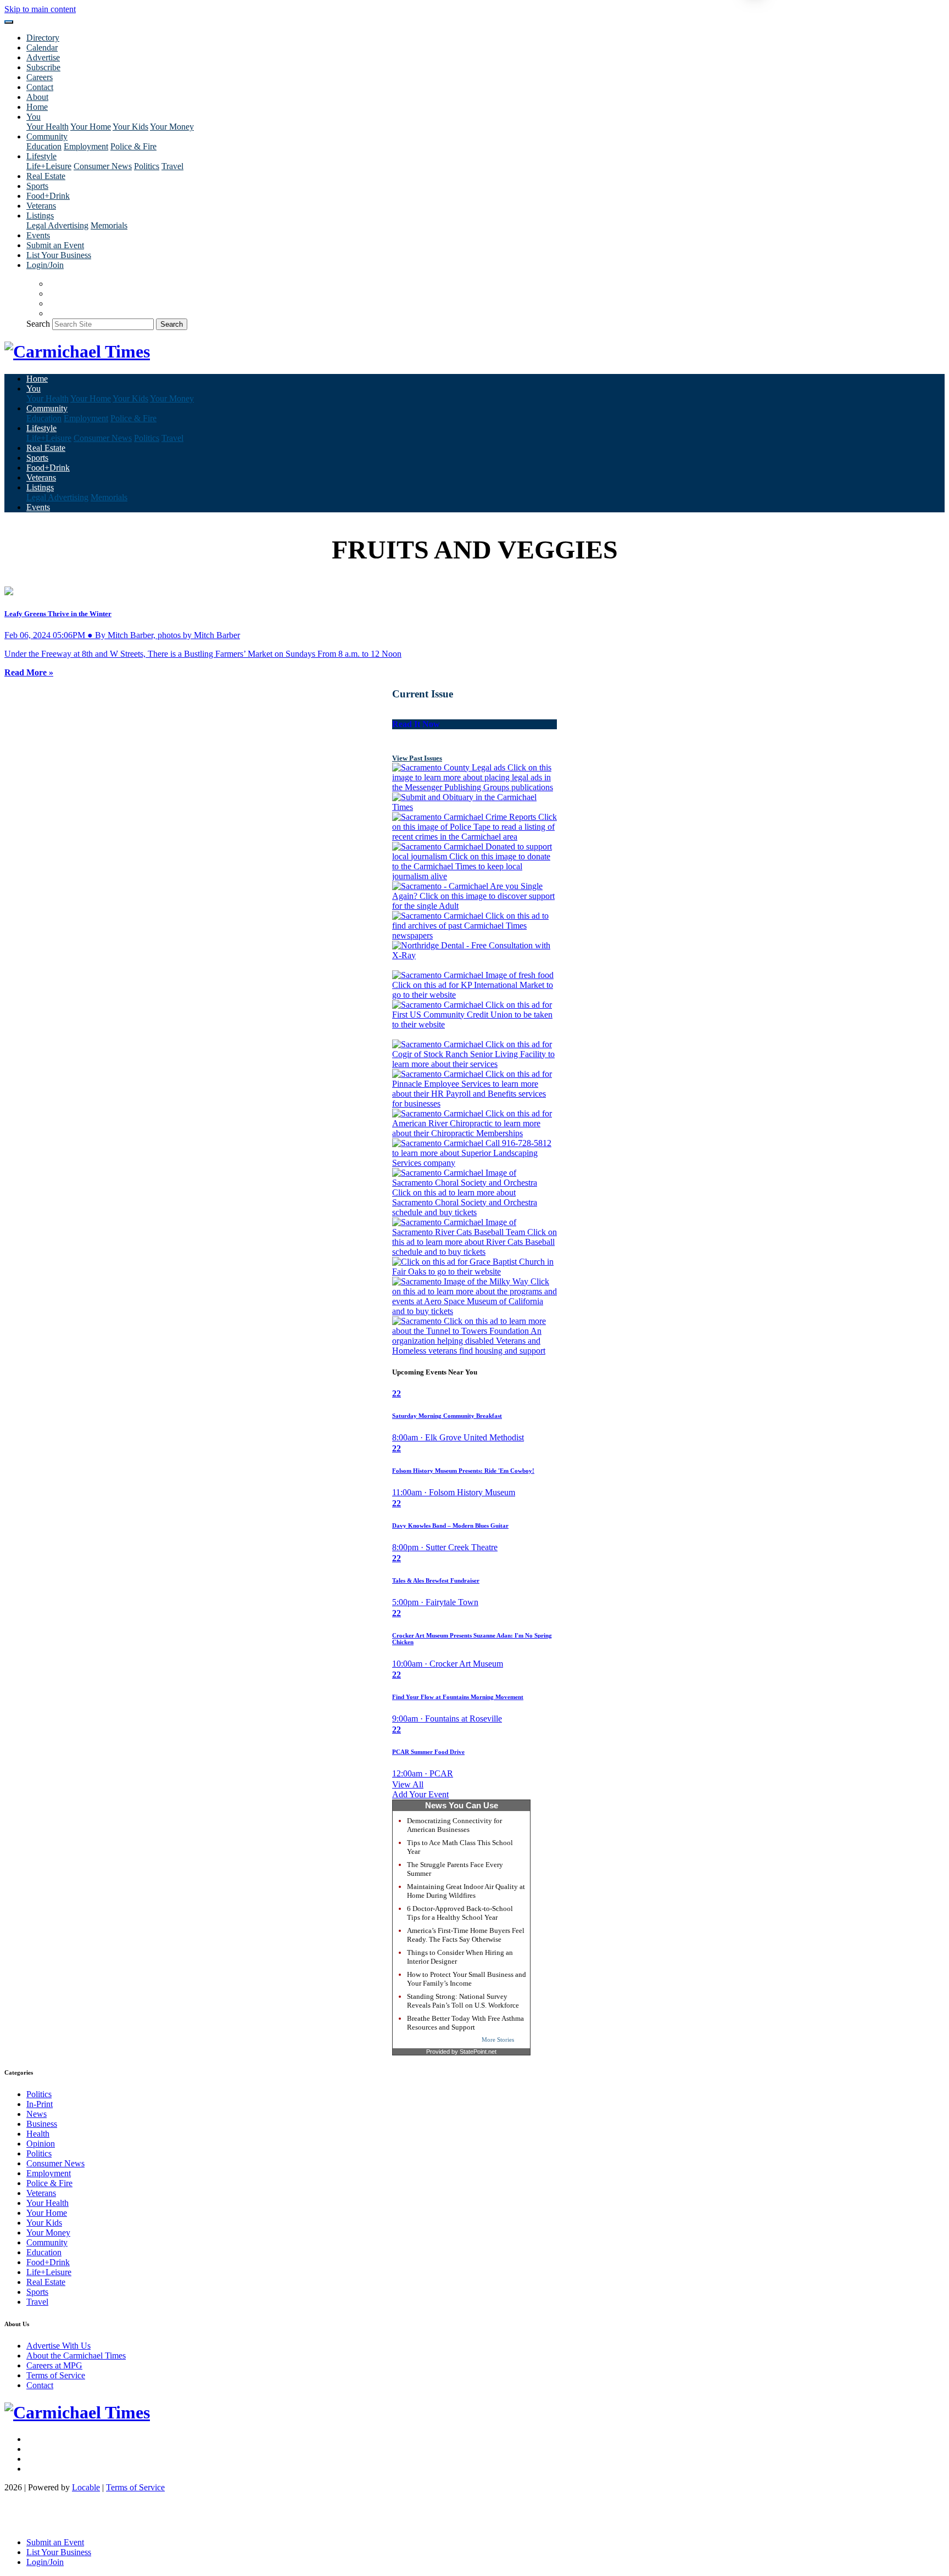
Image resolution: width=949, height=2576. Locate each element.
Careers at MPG (54, 2365)
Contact (40, 87)
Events (38, 235)
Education (44, 146)
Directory (43, 38)
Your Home (91, 127)
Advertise (43, 57)
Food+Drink (48, 196)
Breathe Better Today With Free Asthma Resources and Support (465, 2023)
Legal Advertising (57, 225)
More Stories (498, 2039)
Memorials (109, 225)
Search (38, 324)
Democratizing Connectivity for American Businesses (454, 1825)
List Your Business (59, 255)
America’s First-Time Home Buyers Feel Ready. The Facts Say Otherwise (466, 1935)
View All (408, 1784)
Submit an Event (55, 245)
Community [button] (47, 136)
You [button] (34, 117)
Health (38, 2134)
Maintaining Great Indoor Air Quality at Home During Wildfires (466, 1891)
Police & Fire (133, 146)
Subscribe (43, 67)
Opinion (41, 2144)
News (37, 2114)
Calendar (42, 48)
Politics (147, 166)
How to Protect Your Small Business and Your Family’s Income (467, 1979)
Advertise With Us (58, 2346)
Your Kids (130, 127)
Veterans (41, 206)
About (37, 97)
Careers (40, 77)
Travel (172, 166)
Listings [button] (40, 216)
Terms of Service (56, 2375)
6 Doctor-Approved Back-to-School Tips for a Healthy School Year (460, 1913)
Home (37, 107)
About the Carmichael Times (76, 2356)
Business (42, 2124)
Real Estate (46, 176)
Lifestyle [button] (41, 156)
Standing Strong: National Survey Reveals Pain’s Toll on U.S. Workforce (463, 2001)
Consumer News (103, 166)
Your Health (48, 127)
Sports (37, 186)
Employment (86, 146)
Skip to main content (40, 9)
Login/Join (45, 265)
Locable (86, 2487)
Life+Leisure (49, 166)
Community (47, 2242)
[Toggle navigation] (9, 22)
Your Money (172, 127)
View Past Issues (417, 758)
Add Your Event (420, 1794)
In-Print (40, 2104)
